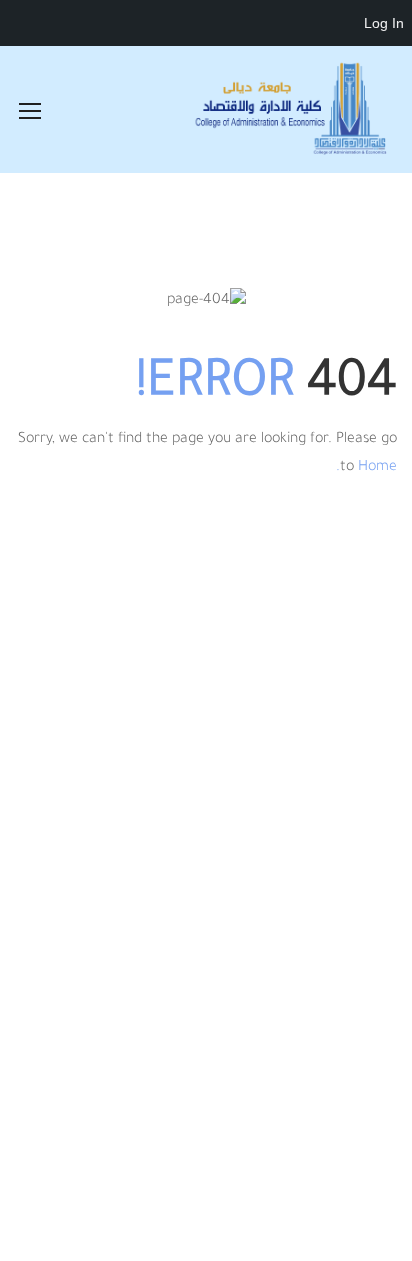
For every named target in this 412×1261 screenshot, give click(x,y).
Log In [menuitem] (384, 23)
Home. (366, 468)
